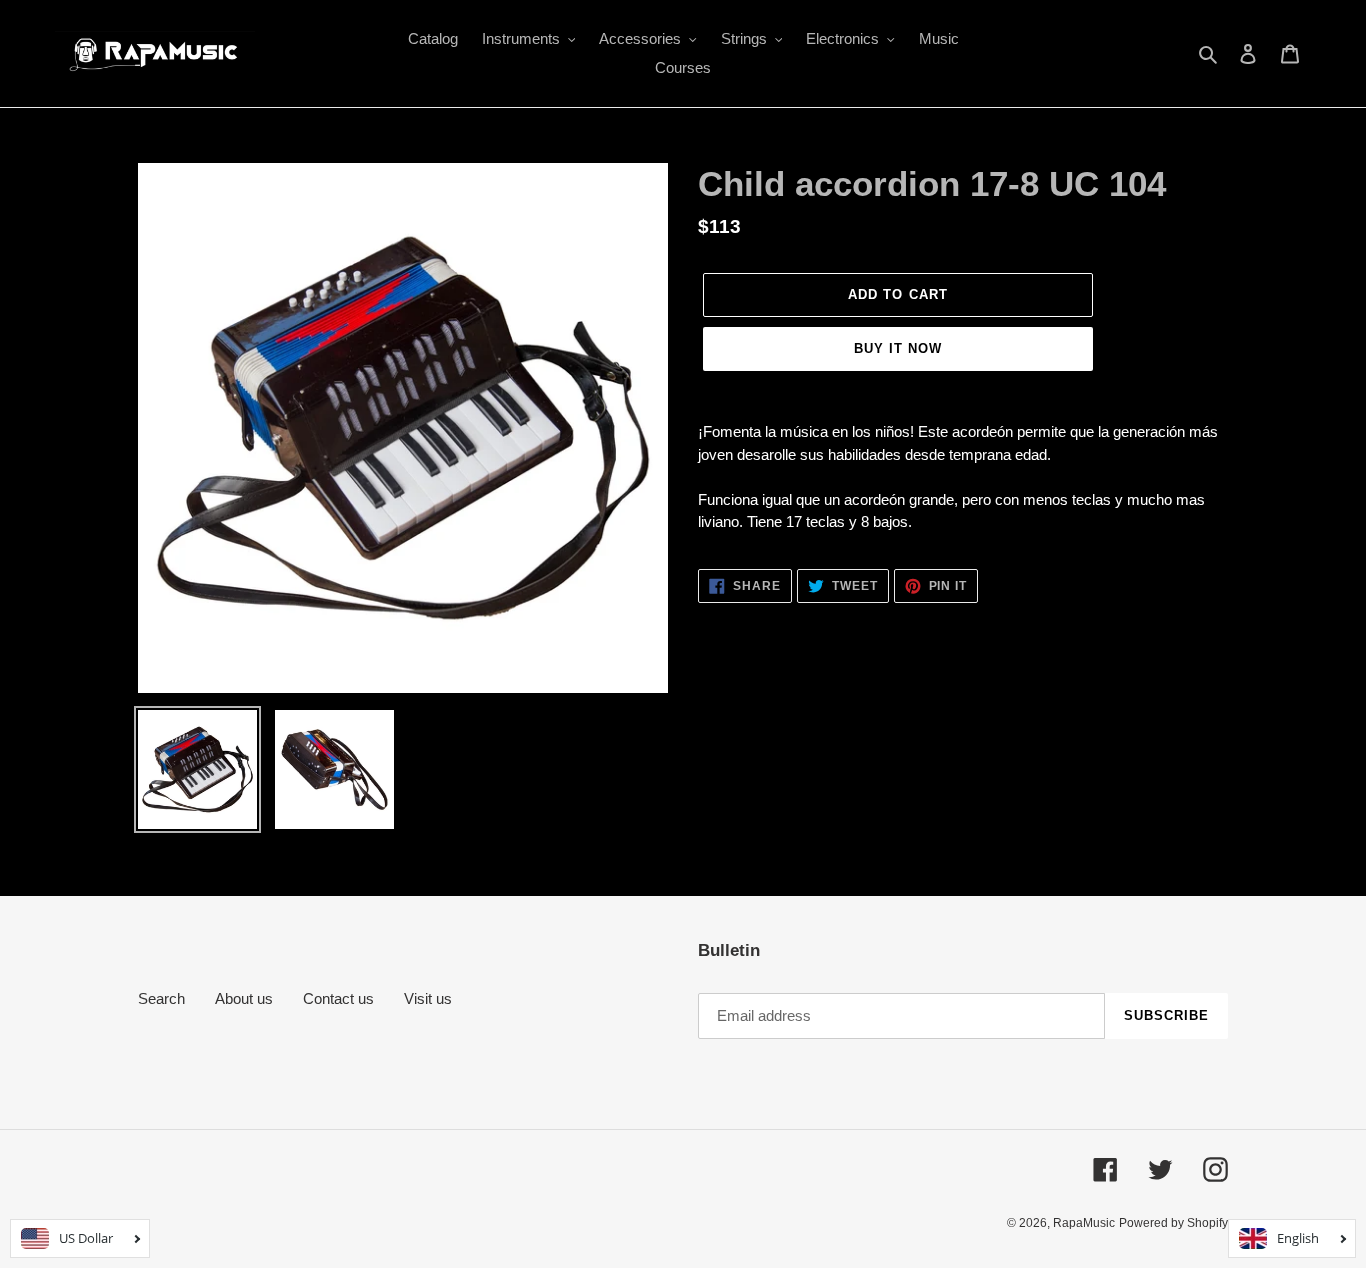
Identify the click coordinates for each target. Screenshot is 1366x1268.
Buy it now (898, 348)
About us (244, 998)
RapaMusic (1084, 1223)
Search (161, 998)
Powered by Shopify (1173, 1223)
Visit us (428, 998)
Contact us (338, 998)
